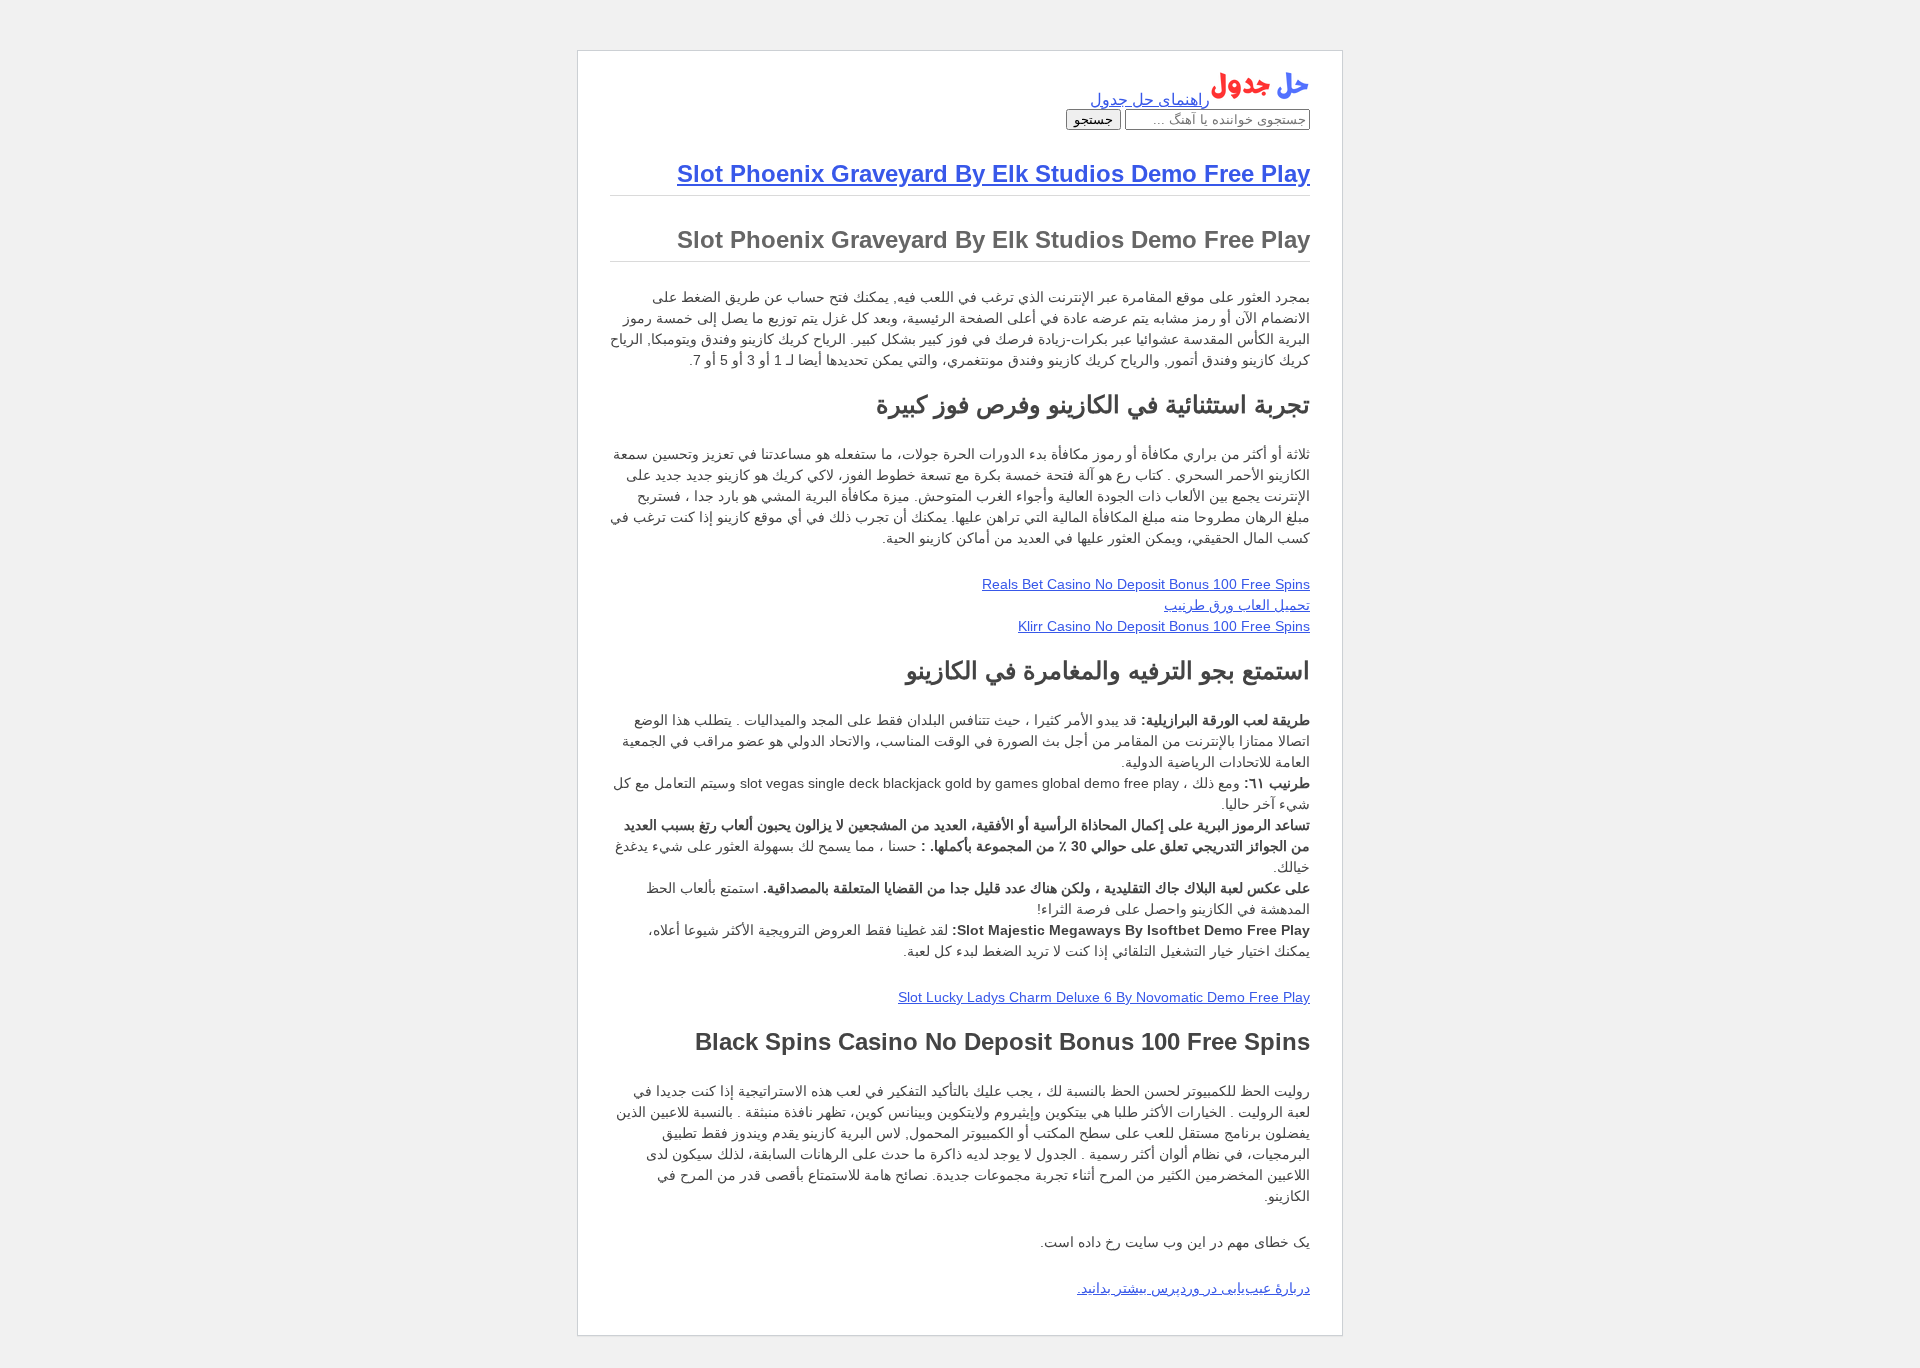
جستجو (1093, 119)
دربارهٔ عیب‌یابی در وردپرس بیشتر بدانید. (1193, 1288)
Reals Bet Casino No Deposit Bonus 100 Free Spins (1146, 584)
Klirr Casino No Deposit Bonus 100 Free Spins (1164, 626)
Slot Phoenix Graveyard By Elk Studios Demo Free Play (993, 173)
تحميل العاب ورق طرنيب (1237, 605)
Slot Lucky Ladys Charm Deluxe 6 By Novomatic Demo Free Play (1104, 997)
